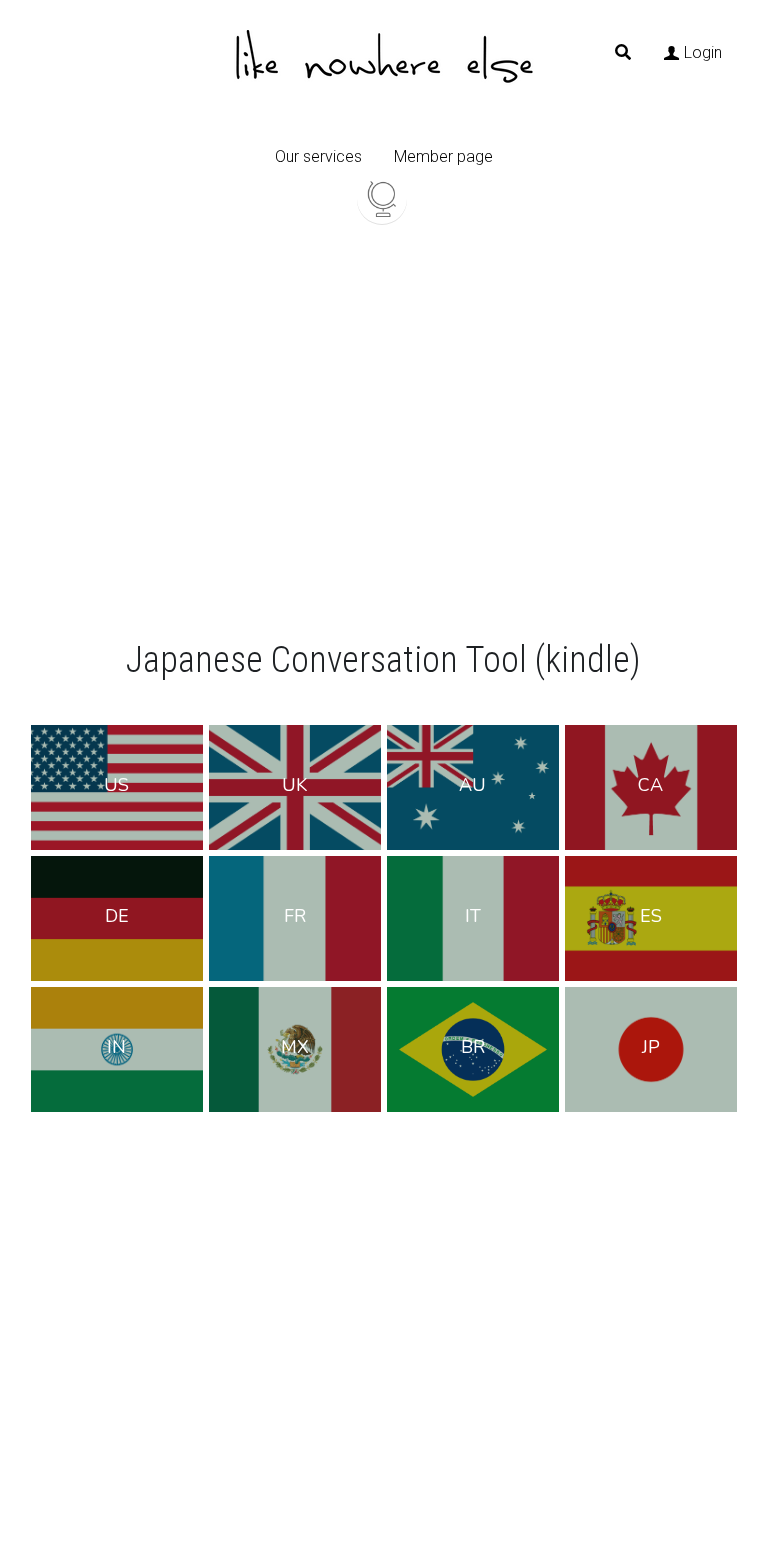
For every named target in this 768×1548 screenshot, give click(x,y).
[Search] (623, 52)
